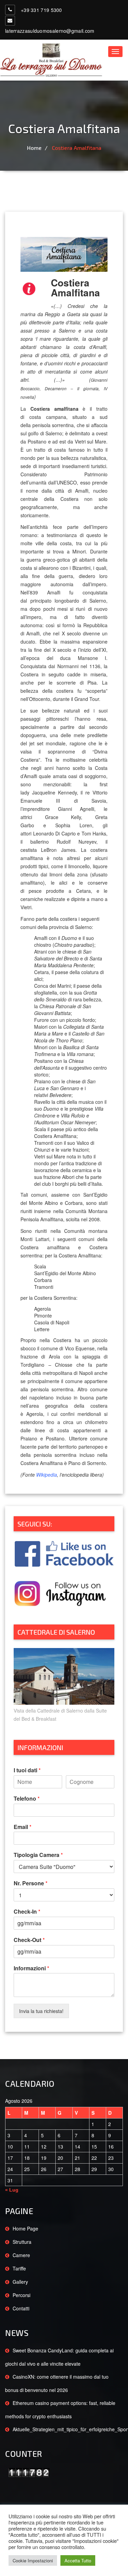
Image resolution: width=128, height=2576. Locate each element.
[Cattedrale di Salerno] (64, 1661)
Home (34, 148)
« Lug (12, 2190)
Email (23, 1827)
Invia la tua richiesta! (41, 2011)
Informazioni (31, 1968)
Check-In (27, 1912)
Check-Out (29, 1940)
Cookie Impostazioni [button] (33, 2560)
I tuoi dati (27, 1770)
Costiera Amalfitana (77, 148)
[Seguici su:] (64, 1539)
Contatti (21, 2308)
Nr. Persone (31, 1883)
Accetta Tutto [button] (78, 2560)
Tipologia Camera (38, 1855)
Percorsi (22, 2295)
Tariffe (19, 2268)
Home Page (25, 2228)
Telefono (27, 1799)
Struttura (22, 2242)
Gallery (20, 2282)
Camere (21, 2255)
